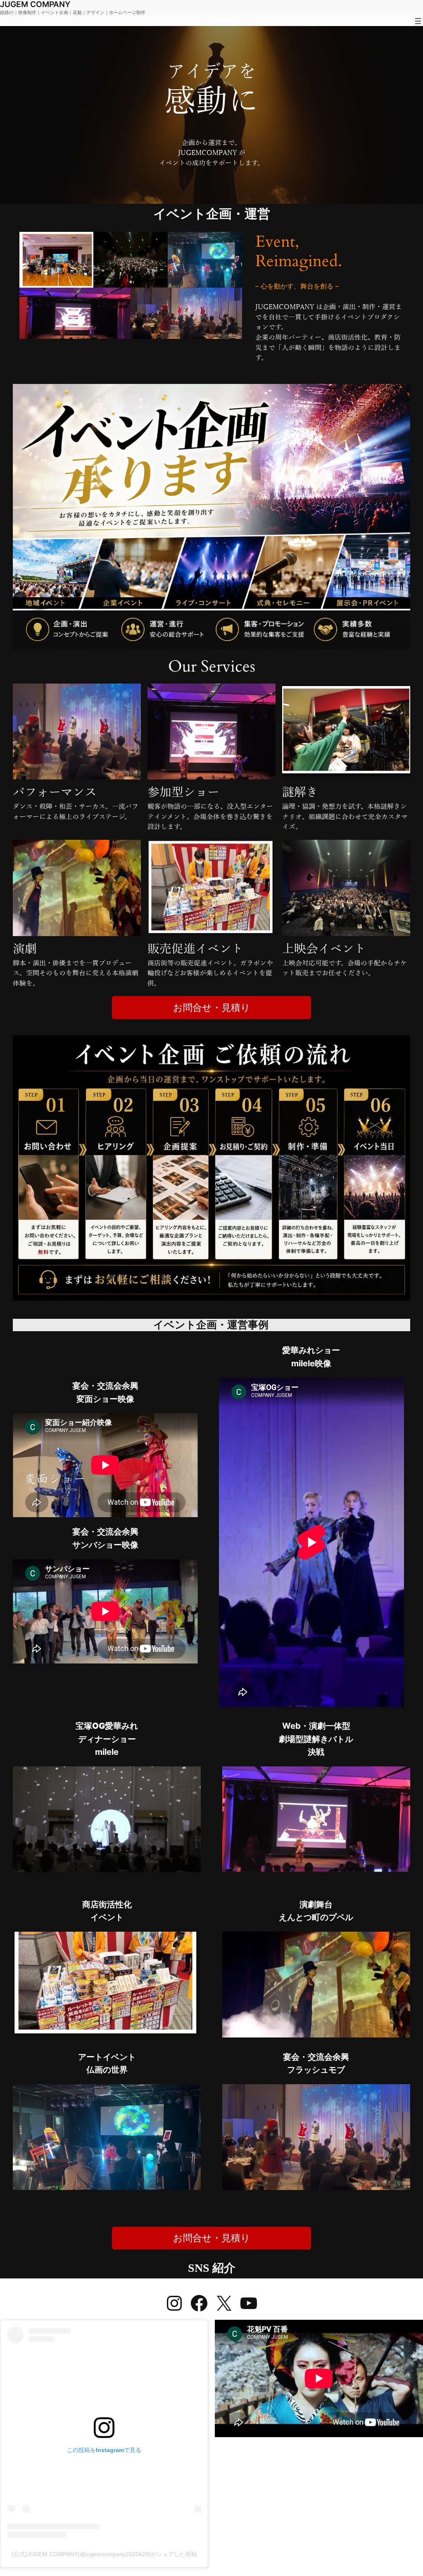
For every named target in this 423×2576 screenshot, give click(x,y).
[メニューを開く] (418, 21)
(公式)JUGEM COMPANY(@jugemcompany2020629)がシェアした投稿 (104, 2554)
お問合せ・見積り (212, 1007)
